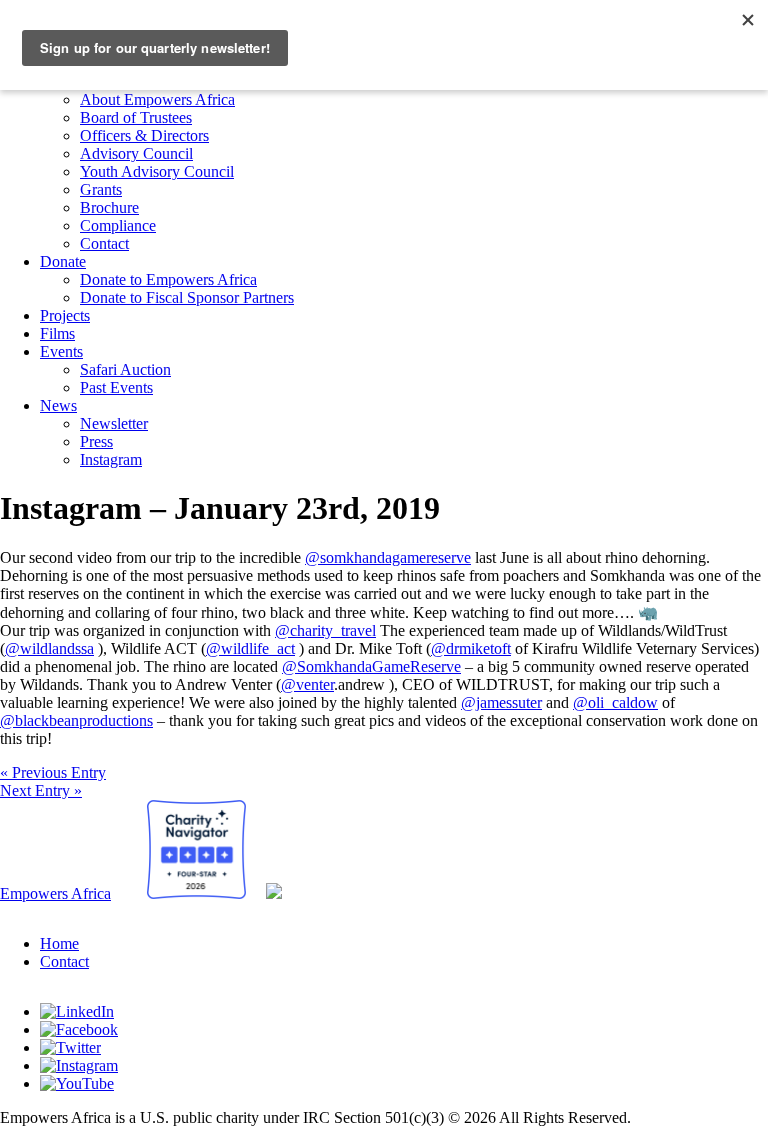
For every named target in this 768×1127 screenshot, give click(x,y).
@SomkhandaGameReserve (371, 666)
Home (59, 943)
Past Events (116, 387)
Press (96, 441)
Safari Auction (125, 369)
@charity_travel (325, 630)
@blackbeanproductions (76, 720)
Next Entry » (41, 790)
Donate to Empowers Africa (168, 279)
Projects (65, 315)
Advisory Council (136, 153)
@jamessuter (501, 702)
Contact (104, 243)
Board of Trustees (136, 117)
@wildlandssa (49, 648)
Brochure (109, 207)
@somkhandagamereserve (388, 557)
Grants (101, 189)
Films (57, 333)
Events (61, 351)
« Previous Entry (53, 772)
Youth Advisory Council (157, 171)
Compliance (118, 225)
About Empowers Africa (157, 99)
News (58, 405)
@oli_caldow (615, 702)
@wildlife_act (250, 648)
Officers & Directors (144, 135)
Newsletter (114, 423)
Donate (63, 261)
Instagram (111, 459)
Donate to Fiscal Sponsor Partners (187, 297)
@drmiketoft (471, 648)
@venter (307, 684)
